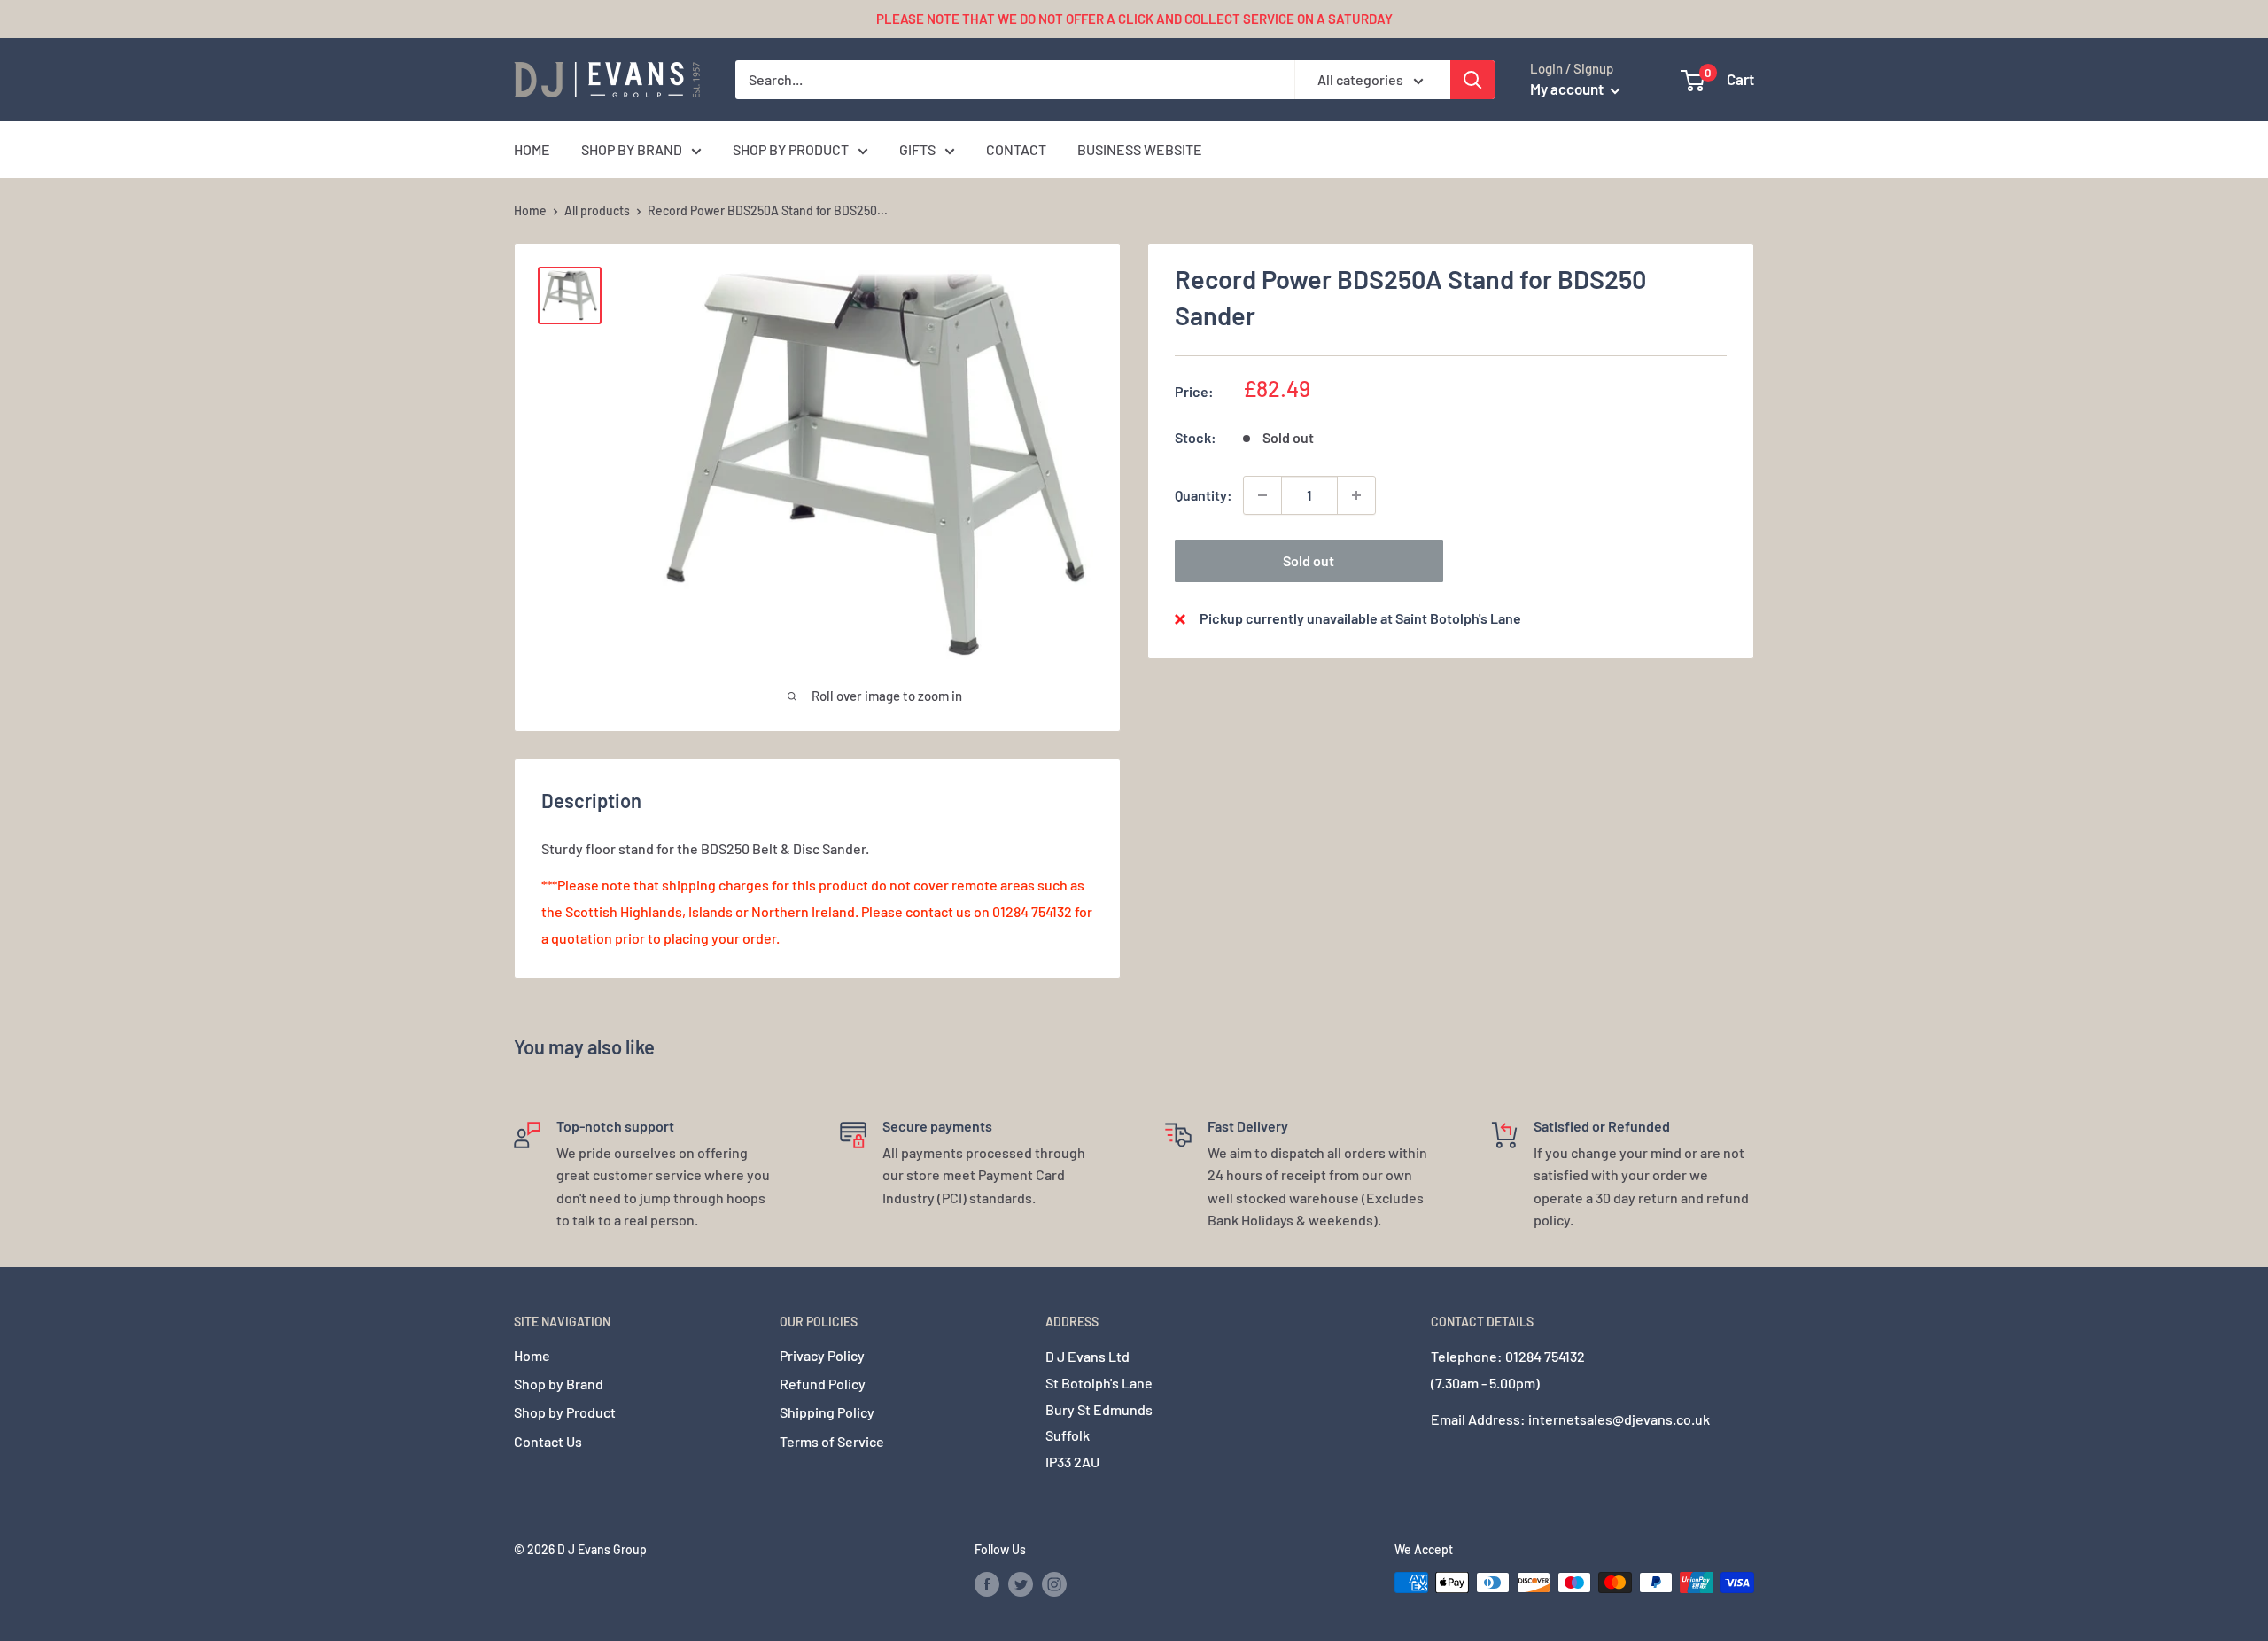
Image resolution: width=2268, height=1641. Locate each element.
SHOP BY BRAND (632, 149)
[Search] (1472, 80)
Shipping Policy (827, 1412)
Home (530, 210)
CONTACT (1016, 149)
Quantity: (1204, 495)
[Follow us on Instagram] (1054, 1584)
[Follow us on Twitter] (1021, 1584)
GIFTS (917, 149)
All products (597, 210)
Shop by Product (565, 1412)
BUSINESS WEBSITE (1140, 149)
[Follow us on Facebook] (987, 1584)
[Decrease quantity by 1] (1262, 495)
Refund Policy (823, 1384)
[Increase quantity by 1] (1356, 495)
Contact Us (548, 1441)
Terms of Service (832, 1441)
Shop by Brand (559, 1384)
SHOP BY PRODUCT (791, 149)
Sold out (1309, 560)
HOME (532, 149)
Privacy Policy (822, 1355)
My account (1568, 89)
